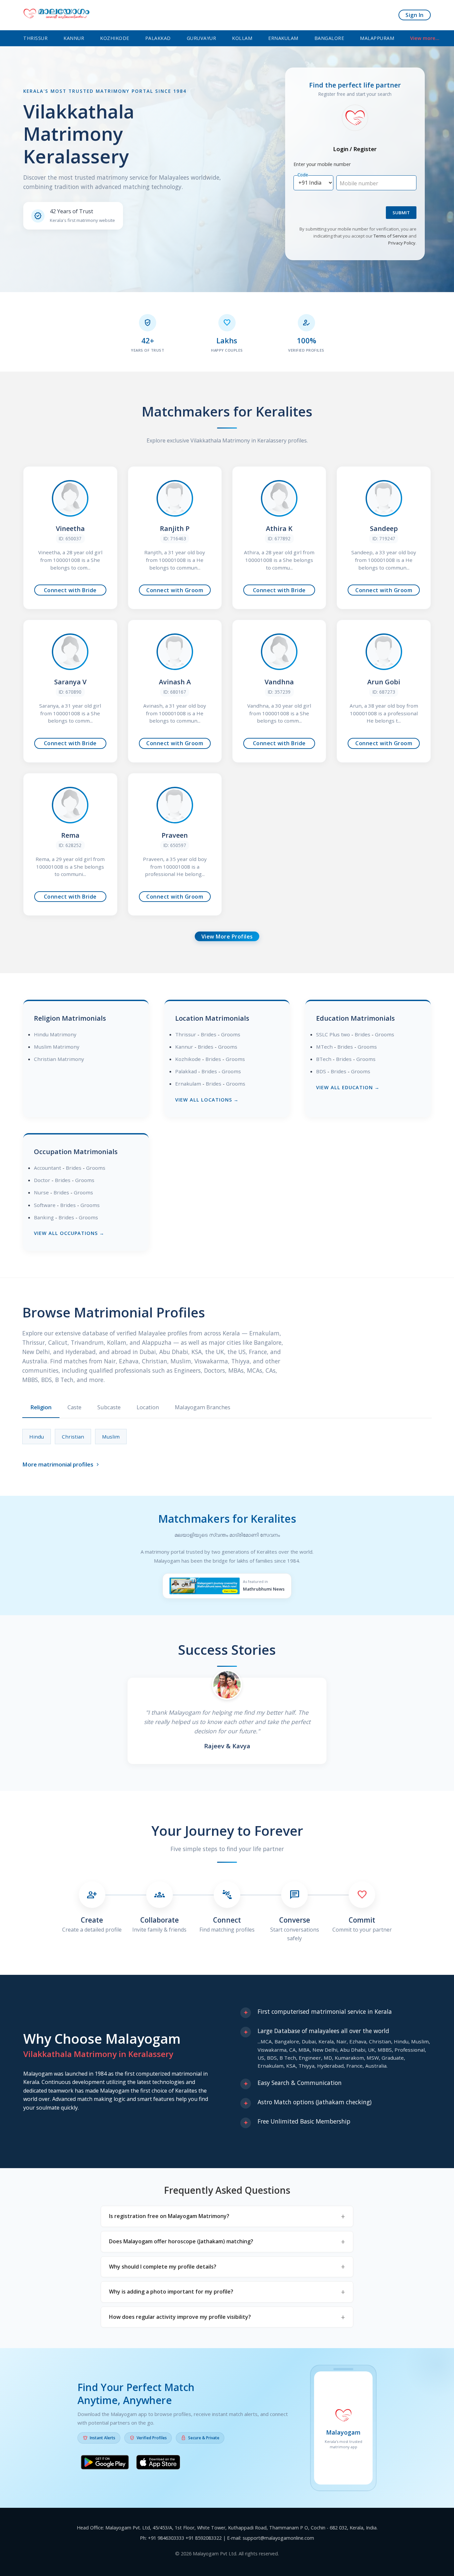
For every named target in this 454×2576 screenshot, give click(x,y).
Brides (209, 1034)
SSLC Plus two (333, 1034)
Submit (401, 213)
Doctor (42, 1180)
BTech (324, 1059)
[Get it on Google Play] (105, 2464)
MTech (324, 1047)
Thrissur (35, 38)
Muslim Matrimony (57, 1047)
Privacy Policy (402, 243)
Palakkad (158, 38)
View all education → (348, 1087)
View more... (425, 38)
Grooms (231, 1034)
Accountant (48, 1168)
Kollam (242, 38)
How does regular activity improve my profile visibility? (180, 2317)
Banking (44, 1217)
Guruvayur (202, 38)
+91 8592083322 (204, 2538)
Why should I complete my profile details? (163, 2267)
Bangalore (329, 38)
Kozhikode (115, 38)
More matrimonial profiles (61, 1464)
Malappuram (377, 38)
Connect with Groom (175, 590)
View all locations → (207, 1100)
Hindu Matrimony (55, 1034)
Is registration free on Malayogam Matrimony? (169, 2216)
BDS (321, 1071)
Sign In (415, 15)
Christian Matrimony (59, 1059)
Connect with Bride (70, 590)
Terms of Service (391, 236)
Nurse (41, 1192)
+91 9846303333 (166, 2538)
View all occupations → (69, 1233)
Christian (73, 1437)
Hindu (37, 1437)
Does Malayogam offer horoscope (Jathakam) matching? (181, 2241)
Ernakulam (283, 38)
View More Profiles (227, 937)
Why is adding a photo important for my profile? (171, 2292)
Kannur (74, 38)
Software (45, 1205)
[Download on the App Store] (158, 2464)
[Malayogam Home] (57, 15)
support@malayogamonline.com (278, 2538)
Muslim (111, 1437)
